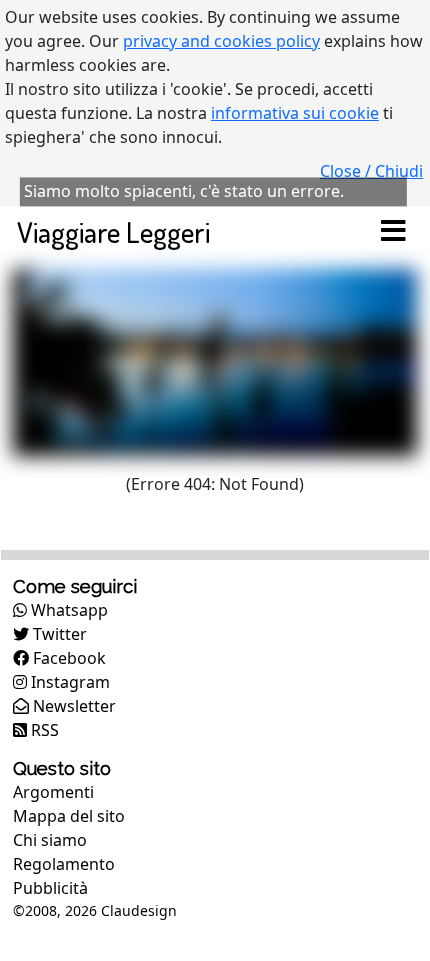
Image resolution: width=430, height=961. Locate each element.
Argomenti (53, 792)
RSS (43, 730)
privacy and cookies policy (221, 41)
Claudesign (139, 910)
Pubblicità (50, 888)
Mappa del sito (69, 816)
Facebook (67, 658)
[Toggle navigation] (393, 232)
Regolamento (64, 864)
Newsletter (72, 706)
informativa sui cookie (295, 113)
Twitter (58, 634)
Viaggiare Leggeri (113, 231)
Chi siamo (50, 840)
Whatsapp (67, 610)
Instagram (68, 682)
